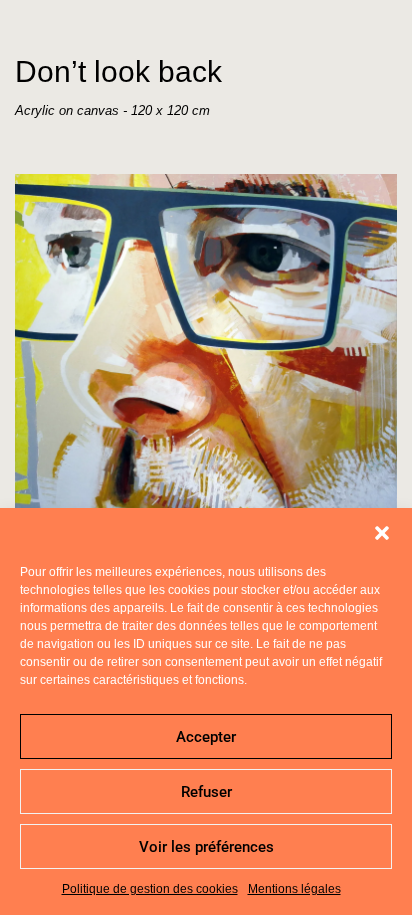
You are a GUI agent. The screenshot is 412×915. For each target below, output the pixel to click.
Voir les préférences (206, 847)
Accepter (206, 737)
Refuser (206, 792)
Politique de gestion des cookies (150, 889)
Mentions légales (294, 889)
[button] (382, 533)
